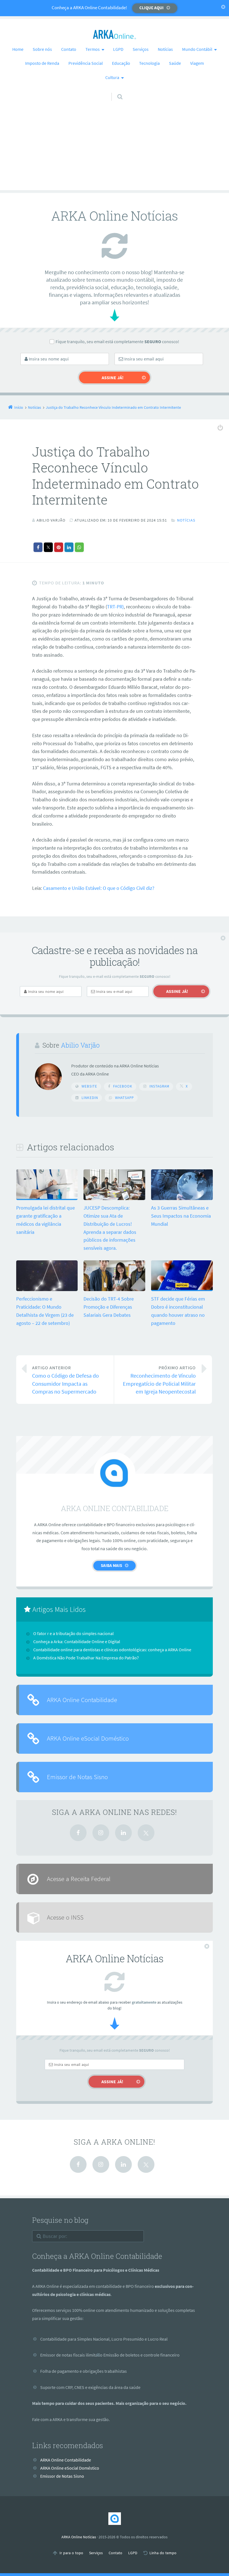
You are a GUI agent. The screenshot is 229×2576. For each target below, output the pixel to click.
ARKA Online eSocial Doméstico (88, 1738)
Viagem (197, 63)
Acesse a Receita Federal (79, 1879)
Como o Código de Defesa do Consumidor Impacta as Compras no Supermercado (65, 1380)
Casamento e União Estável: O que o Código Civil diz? (99, 888)
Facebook (123, 1086)
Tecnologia (149, 63)
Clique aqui (152, 8)
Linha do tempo (163, 2553)
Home (18, 49)
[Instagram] (101, 1833)
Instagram (159, 1086)
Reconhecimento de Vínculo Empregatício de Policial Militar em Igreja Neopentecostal (159, 1380)
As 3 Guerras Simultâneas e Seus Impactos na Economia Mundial (181, 1216)
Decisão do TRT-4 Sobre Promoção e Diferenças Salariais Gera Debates (109, 1307)
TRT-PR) (115, 607)
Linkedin (90, 1098)
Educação (121, 63)
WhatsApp (124, 1098)
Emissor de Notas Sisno (77, 1777)
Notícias (165, 49)
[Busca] (115, 91)
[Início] (115, 2519)
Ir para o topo (71, 2553)
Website (89, 1086)
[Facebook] (78, 1833)
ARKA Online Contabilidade (82, 1700)
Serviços (141, 49)
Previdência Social (86, 63)
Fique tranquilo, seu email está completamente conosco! (117, 341)
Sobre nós (42, 49)
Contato (69, 49)
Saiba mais (111, 1565)
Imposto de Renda (42, 63)
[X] (146, 1833)
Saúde (175, 63)
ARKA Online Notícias (79, 2537)
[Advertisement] (115, 151)
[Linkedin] (123, 1833)
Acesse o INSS (65, 1917)
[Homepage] (115, 35)
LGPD (118, 49)
